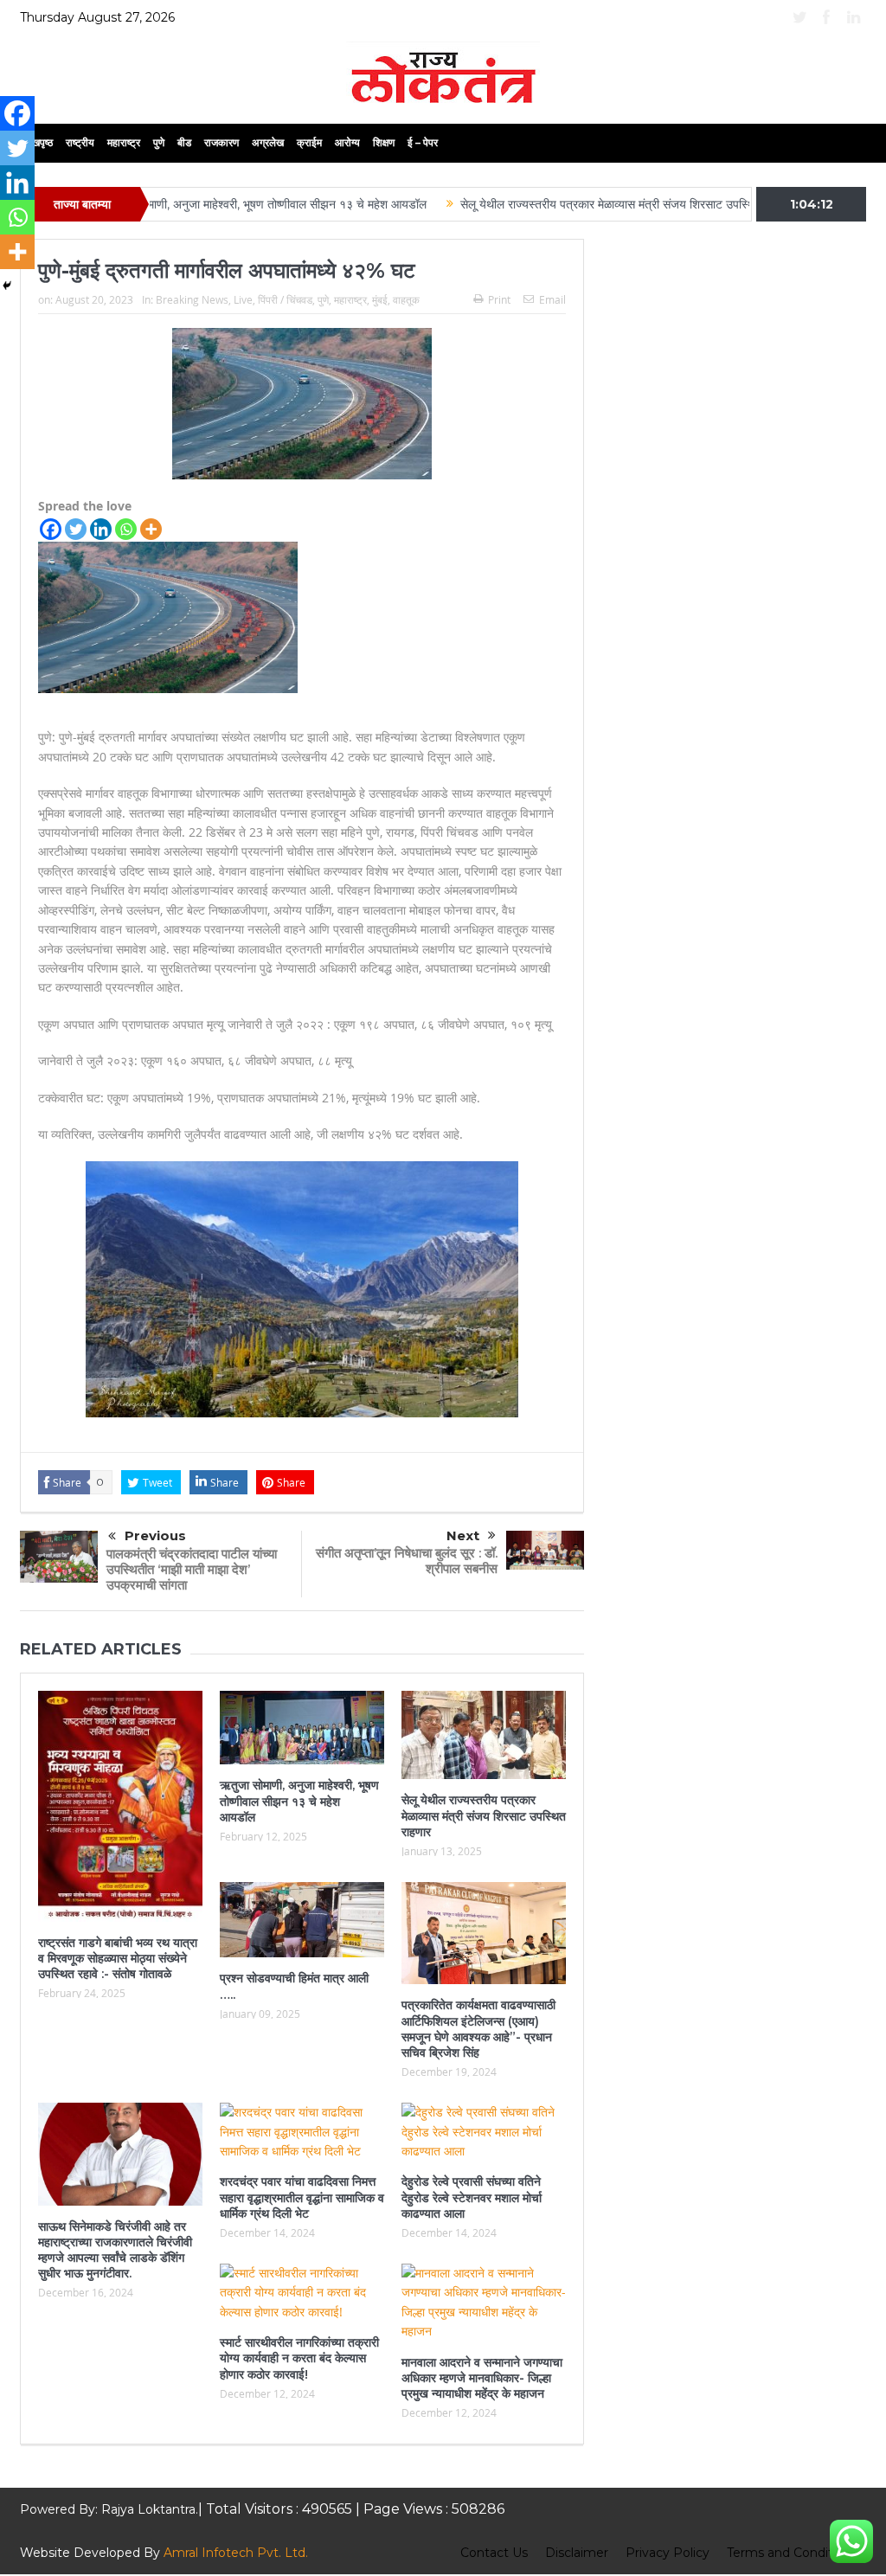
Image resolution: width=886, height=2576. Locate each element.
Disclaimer (577, 2553)
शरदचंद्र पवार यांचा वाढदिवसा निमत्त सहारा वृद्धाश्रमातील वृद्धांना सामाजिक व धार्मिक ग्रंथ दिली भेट (302, 2197)
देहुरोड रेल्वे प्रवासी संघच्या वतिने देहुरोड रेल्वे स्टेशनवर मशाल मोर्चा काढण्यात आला (472, 2197)
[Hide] (7, 286)
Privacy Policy (668, 2553)
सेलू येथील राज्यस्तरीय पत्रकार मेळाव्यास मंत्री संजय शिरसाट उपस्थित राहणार (561, 204)
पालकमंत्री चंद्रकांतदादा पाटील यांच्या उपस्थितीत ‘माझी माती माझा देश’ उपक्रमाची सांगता (192, 1569)
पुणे (159, 142)
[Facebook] (51, 529)
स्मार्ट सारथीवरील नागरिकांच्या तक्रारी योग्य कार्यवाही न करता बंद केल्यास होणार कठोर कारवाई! (299, 2358)
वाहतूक (406, 299)
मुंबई (380, 299)
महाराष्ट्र (124, 142)
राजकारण (221, 142)
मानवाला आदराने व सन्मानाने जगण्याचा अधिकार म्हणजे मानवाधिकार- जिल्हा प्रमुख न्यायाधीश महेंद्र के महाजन (482, 2378)
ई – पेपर (423, 142)
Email (552, 299)
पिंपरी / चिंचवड (285, 299)
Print (499, 299)
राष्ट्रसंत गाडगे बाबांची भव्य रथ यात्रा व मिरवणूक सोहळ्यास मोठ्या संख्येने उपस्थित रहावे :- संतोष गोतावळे (118, 1958)
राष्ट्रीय (80, 142)
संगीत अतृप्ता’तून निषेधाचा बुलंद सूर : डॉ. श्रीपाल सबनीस (407, 1561)
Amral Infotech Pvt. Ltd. (236, 2553)
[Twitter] (76, 529)
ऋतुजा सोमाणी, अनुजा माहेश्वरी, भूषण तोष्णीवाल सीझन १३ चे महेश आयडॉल (202, 204)
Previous (155, 1535)
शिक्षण (384, 142)
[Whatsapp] (126, 529)
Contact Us (494, 2553)
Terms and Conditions (792, 2553)
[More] (151, 529)
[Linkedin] (101, 529)
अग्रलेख (268, 142)
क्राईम (309, 142)
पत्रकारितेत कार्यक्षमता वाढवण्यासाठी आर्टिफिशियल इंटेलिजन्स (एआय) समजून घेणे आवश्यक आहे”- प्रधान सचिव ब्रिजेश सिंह (478, 2029)
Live (243, 299)
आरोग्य (347, 142)
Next (463, 1535)
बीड (184, 142)
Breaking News (192, 299)
